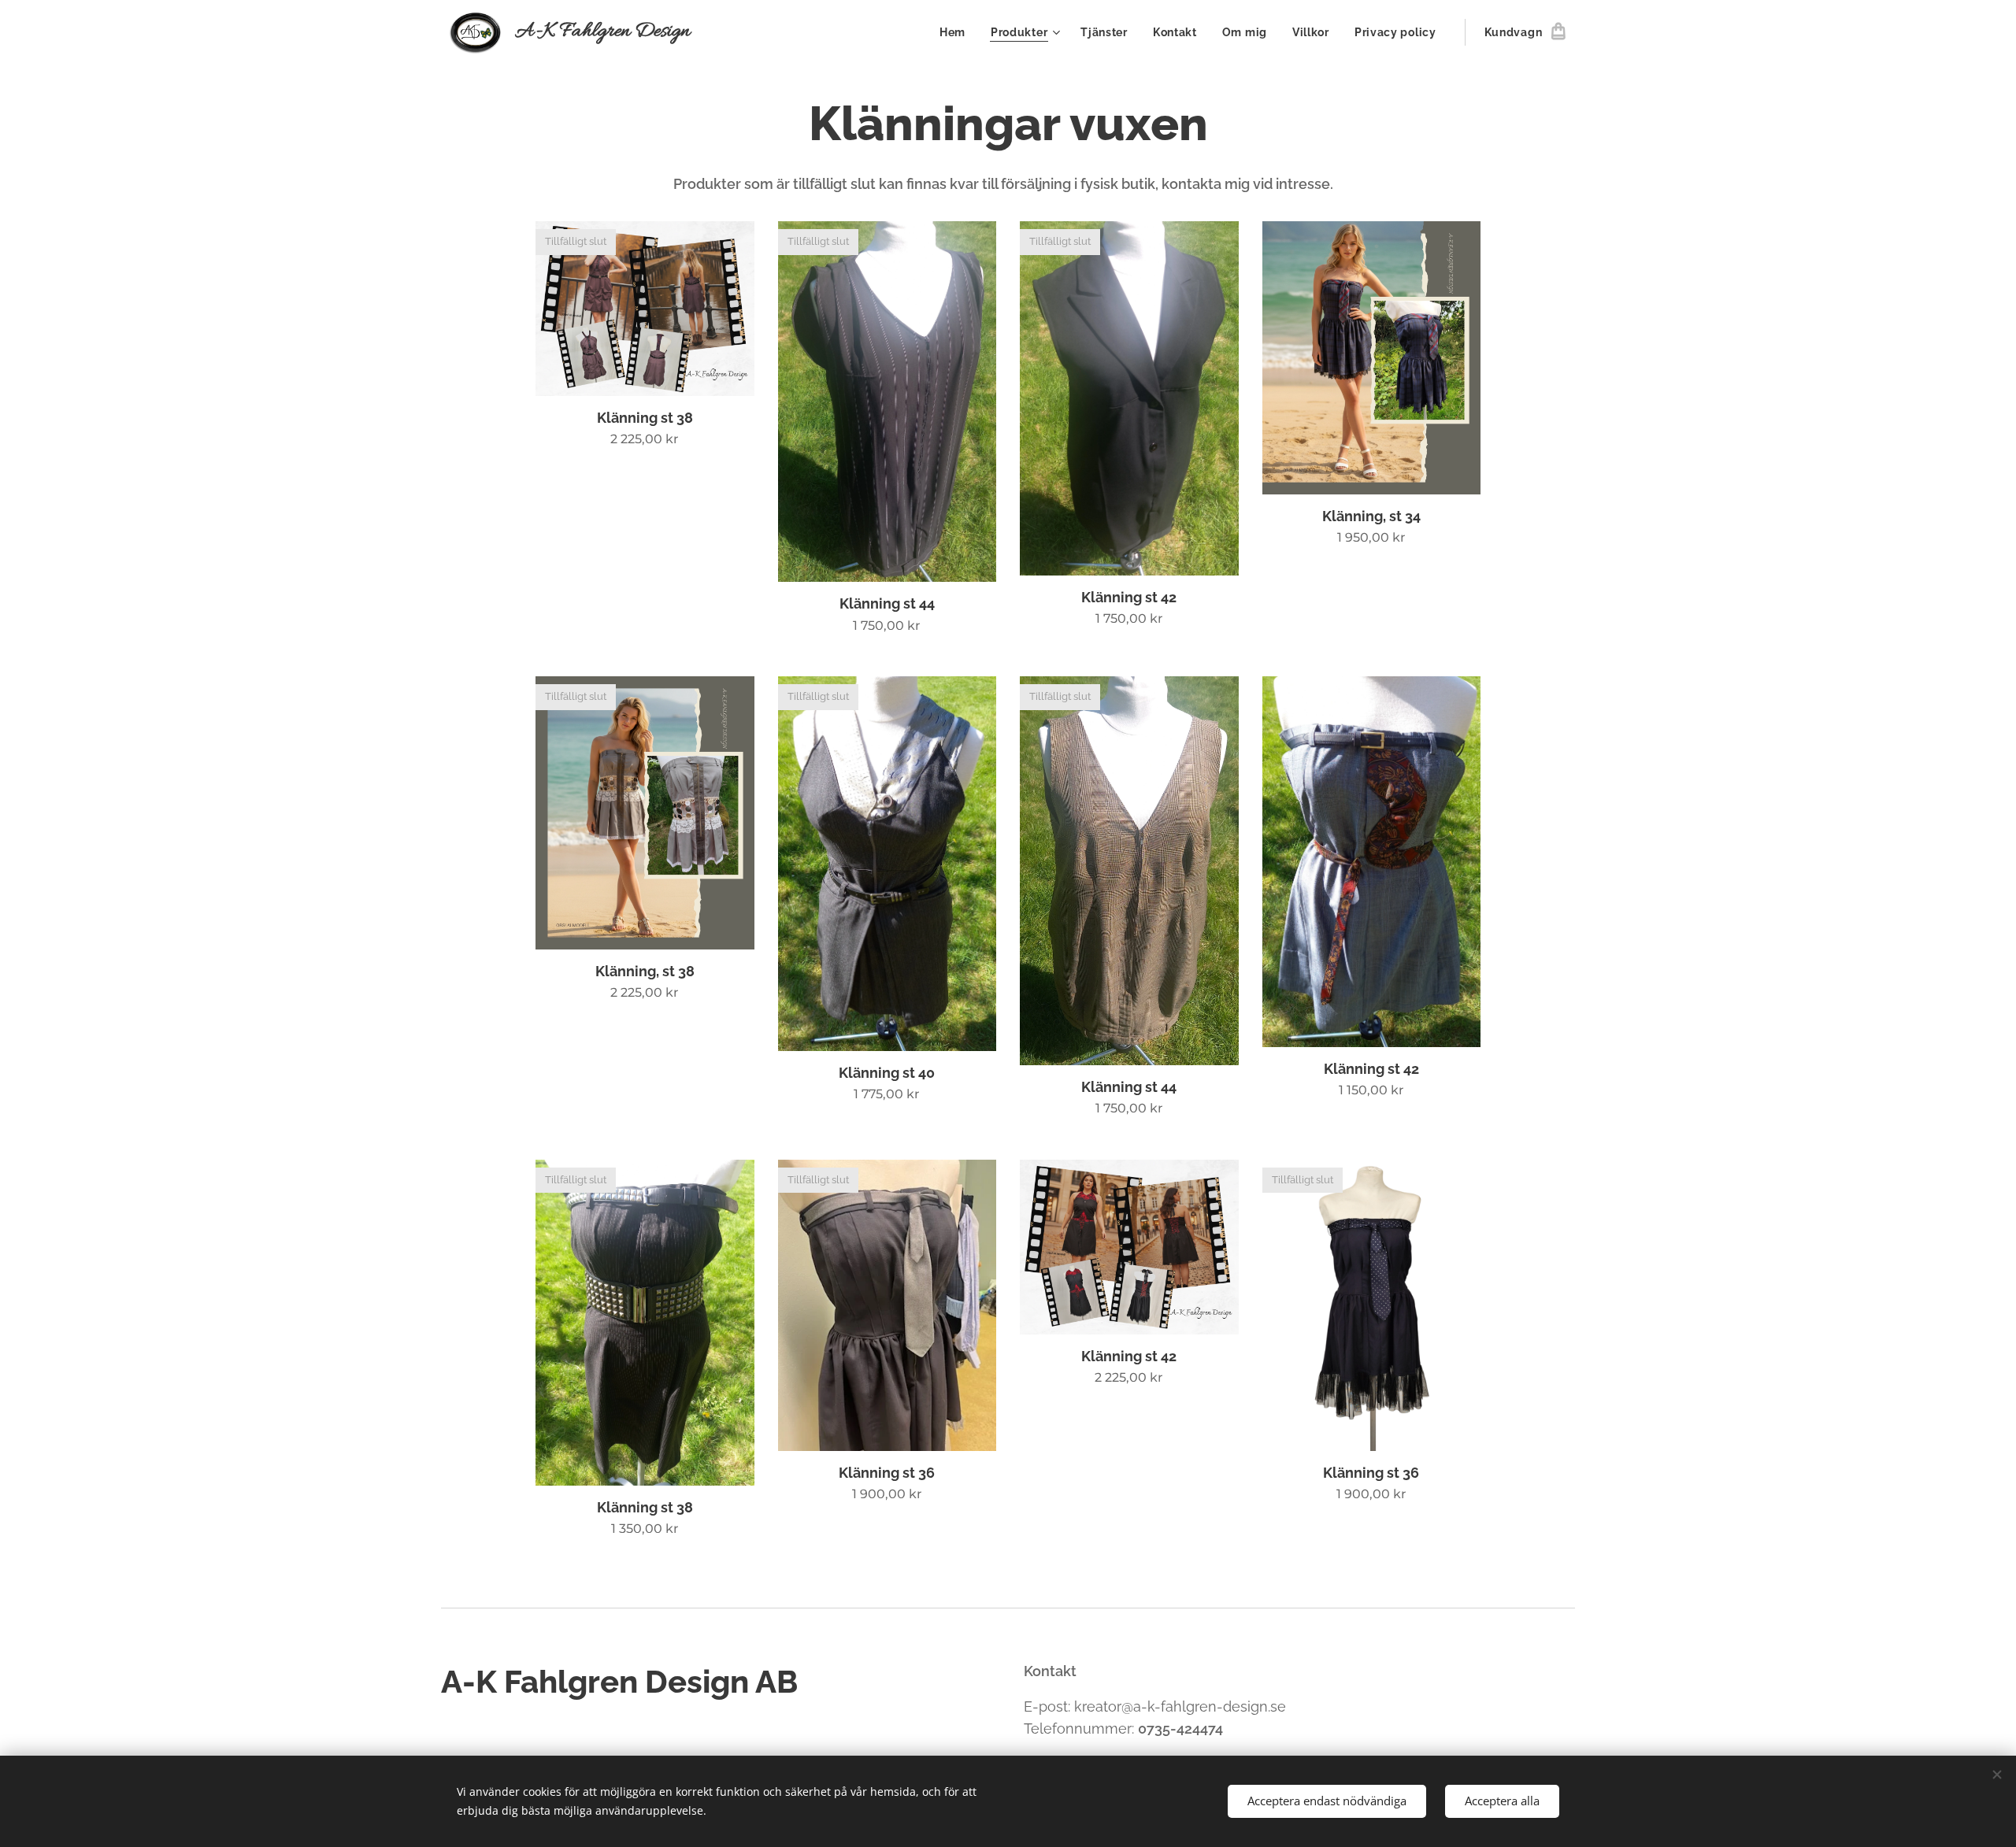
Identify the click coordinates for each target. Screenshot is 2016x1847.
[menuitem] (957, 32)
